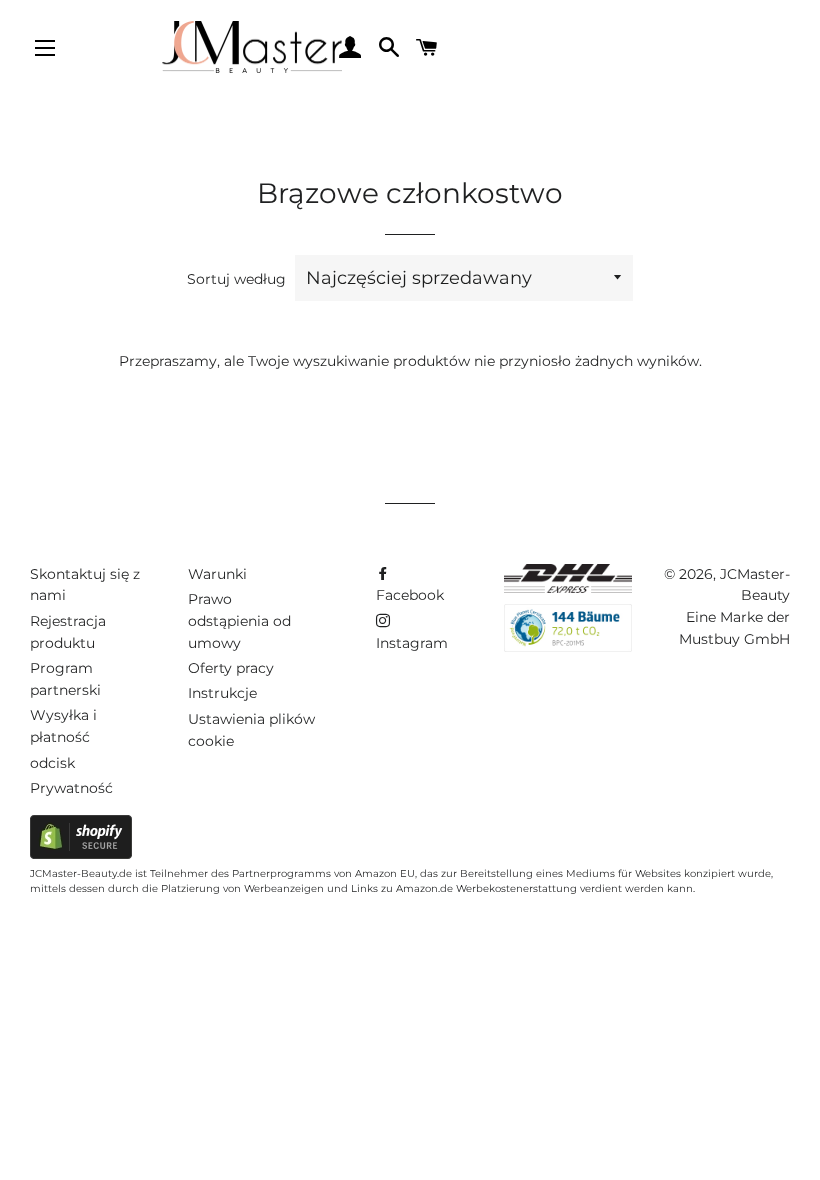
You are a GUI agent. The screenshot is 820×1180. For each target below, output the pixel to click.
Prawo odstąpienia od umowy (239, 621)
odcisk (52, 763)
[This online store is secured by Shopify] (81, 854)
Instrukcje (222, 693)
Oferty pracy (231, 668)
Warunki (217, 574)
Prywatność (71, 788)
